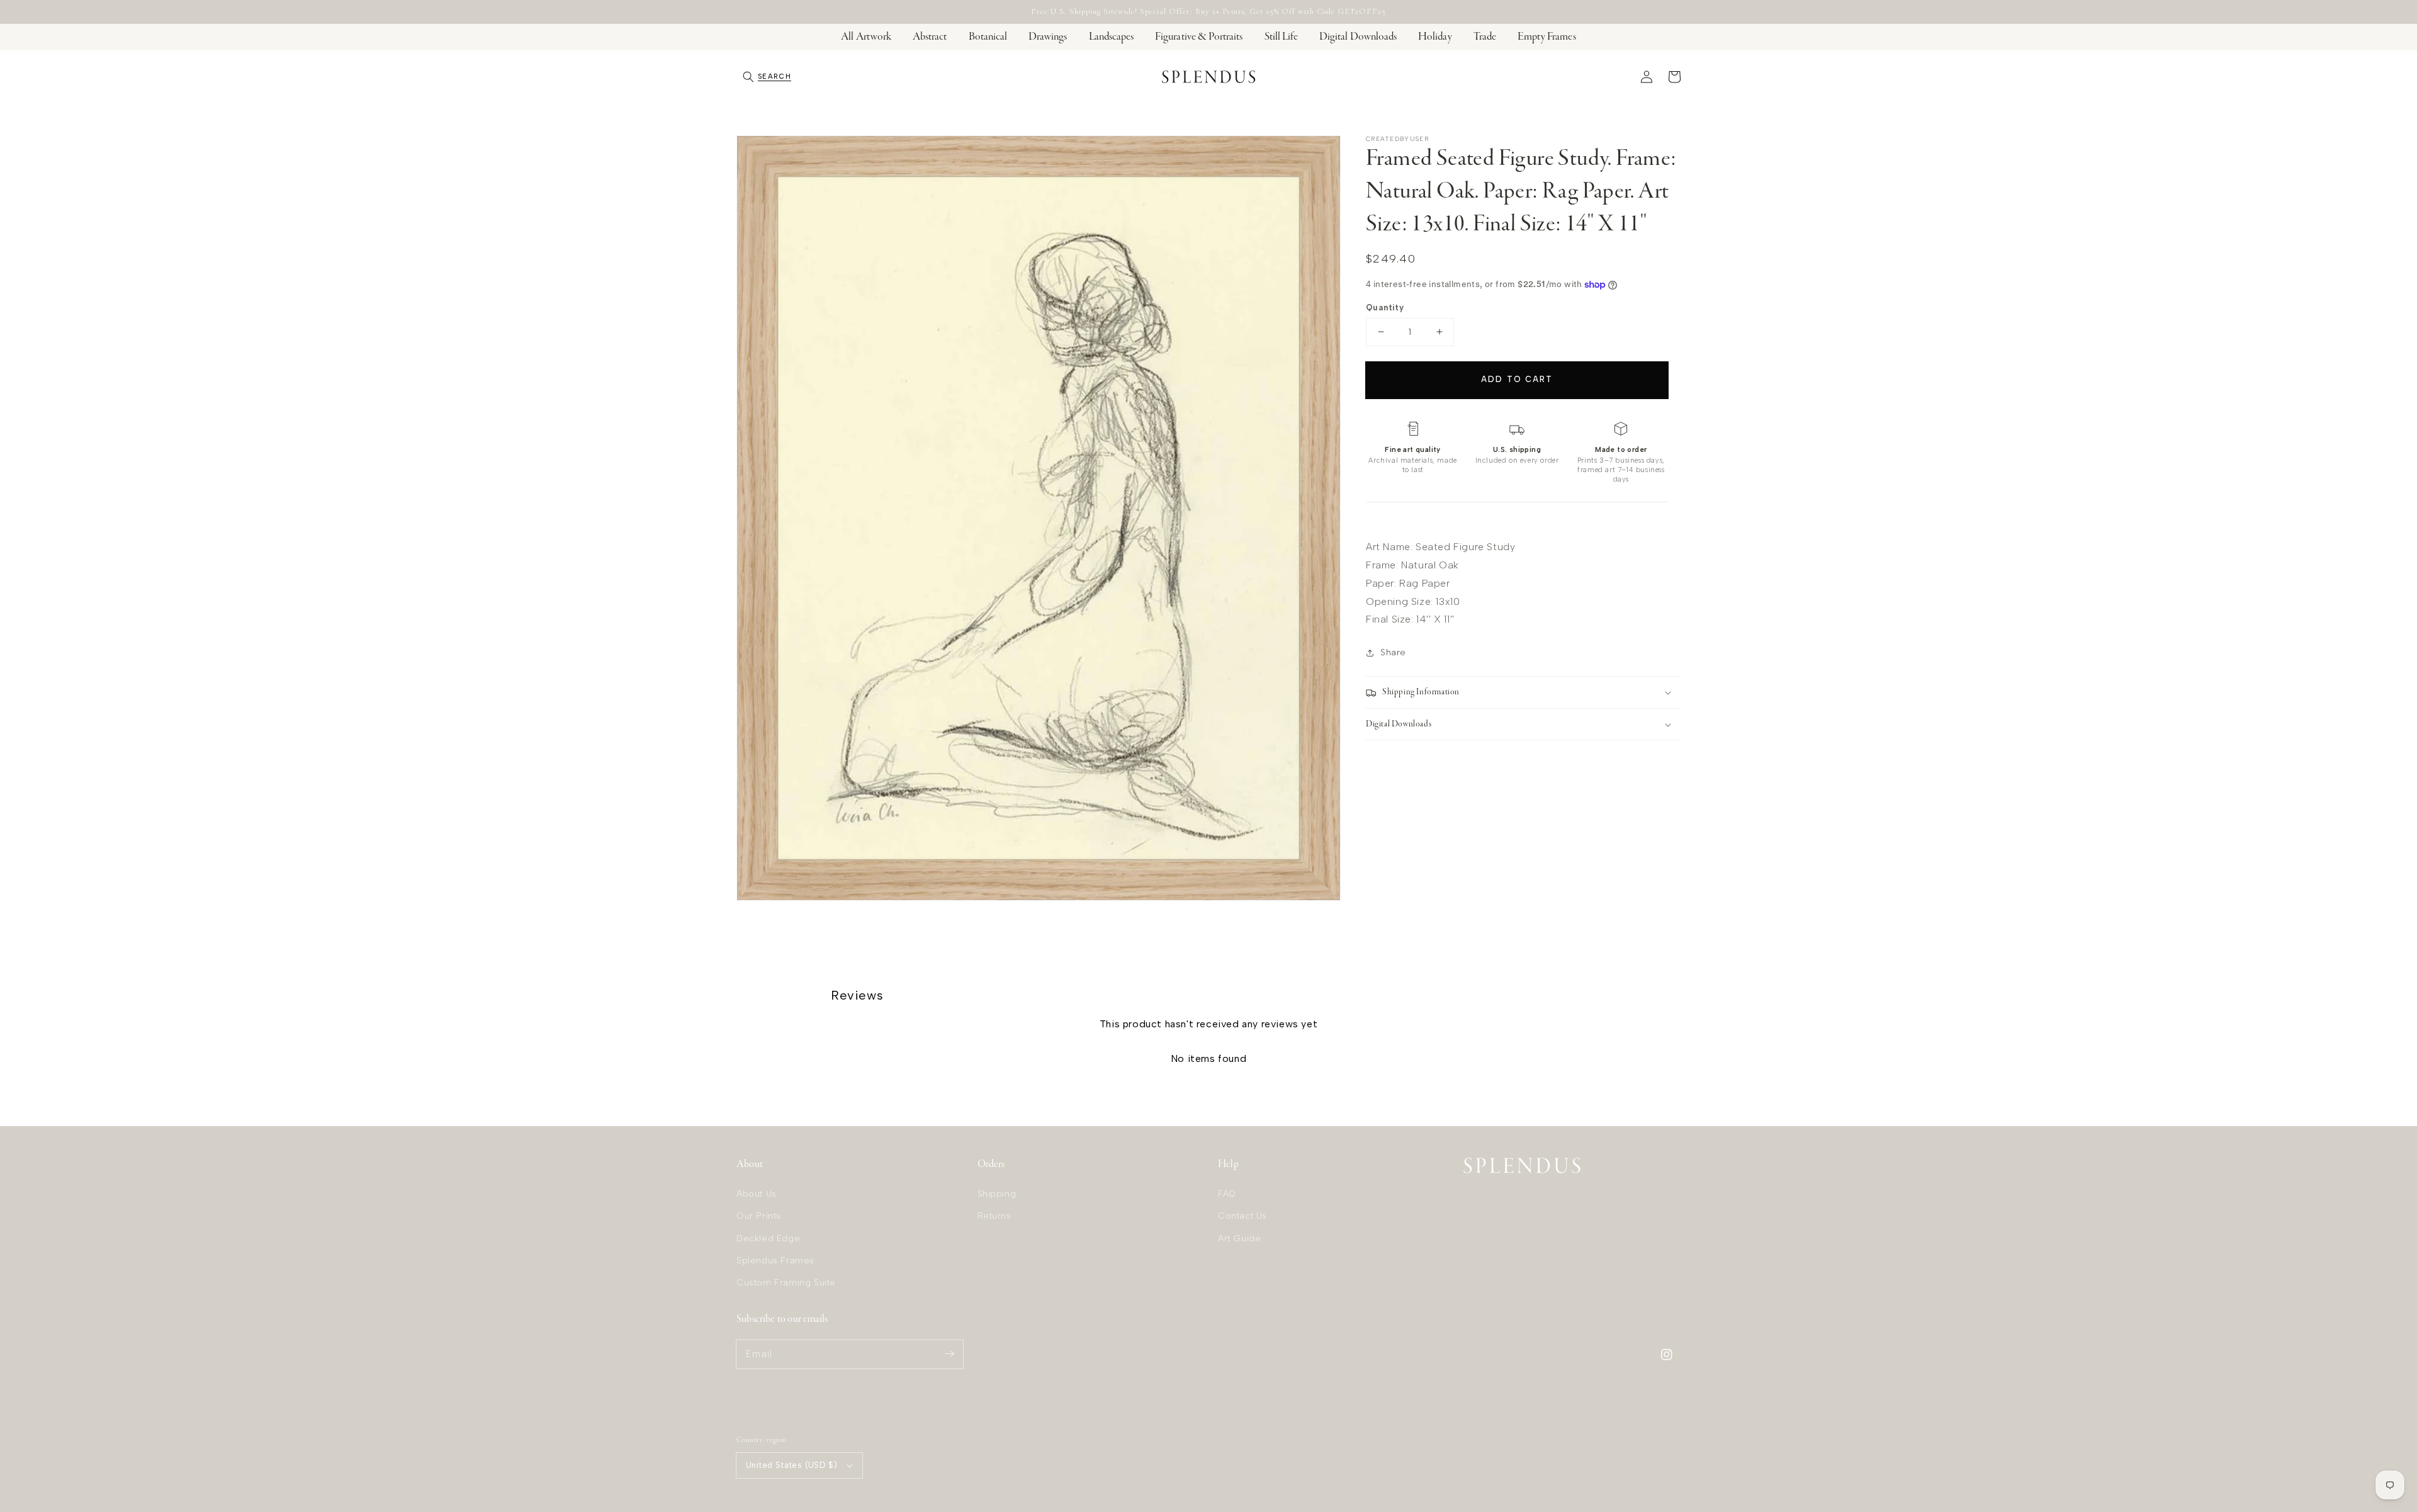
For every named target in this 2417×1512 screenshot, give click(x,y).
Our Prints (759, 1216)
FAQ (1227, 1194)
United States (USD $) (792, 1465)
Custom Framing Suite (786, 1283)
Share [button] (1393, 652)
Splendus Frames (775, 1261)
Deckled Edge (768, 1238)
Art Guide (1239, 1238)
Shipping (997, 1194)
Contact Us (1242, 1216)
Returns (994, 1216)
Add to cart (1517, 379)
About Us (757, 1194)
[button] (767, 77)
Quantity (1385, 307)
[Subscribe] (949, 1354)
